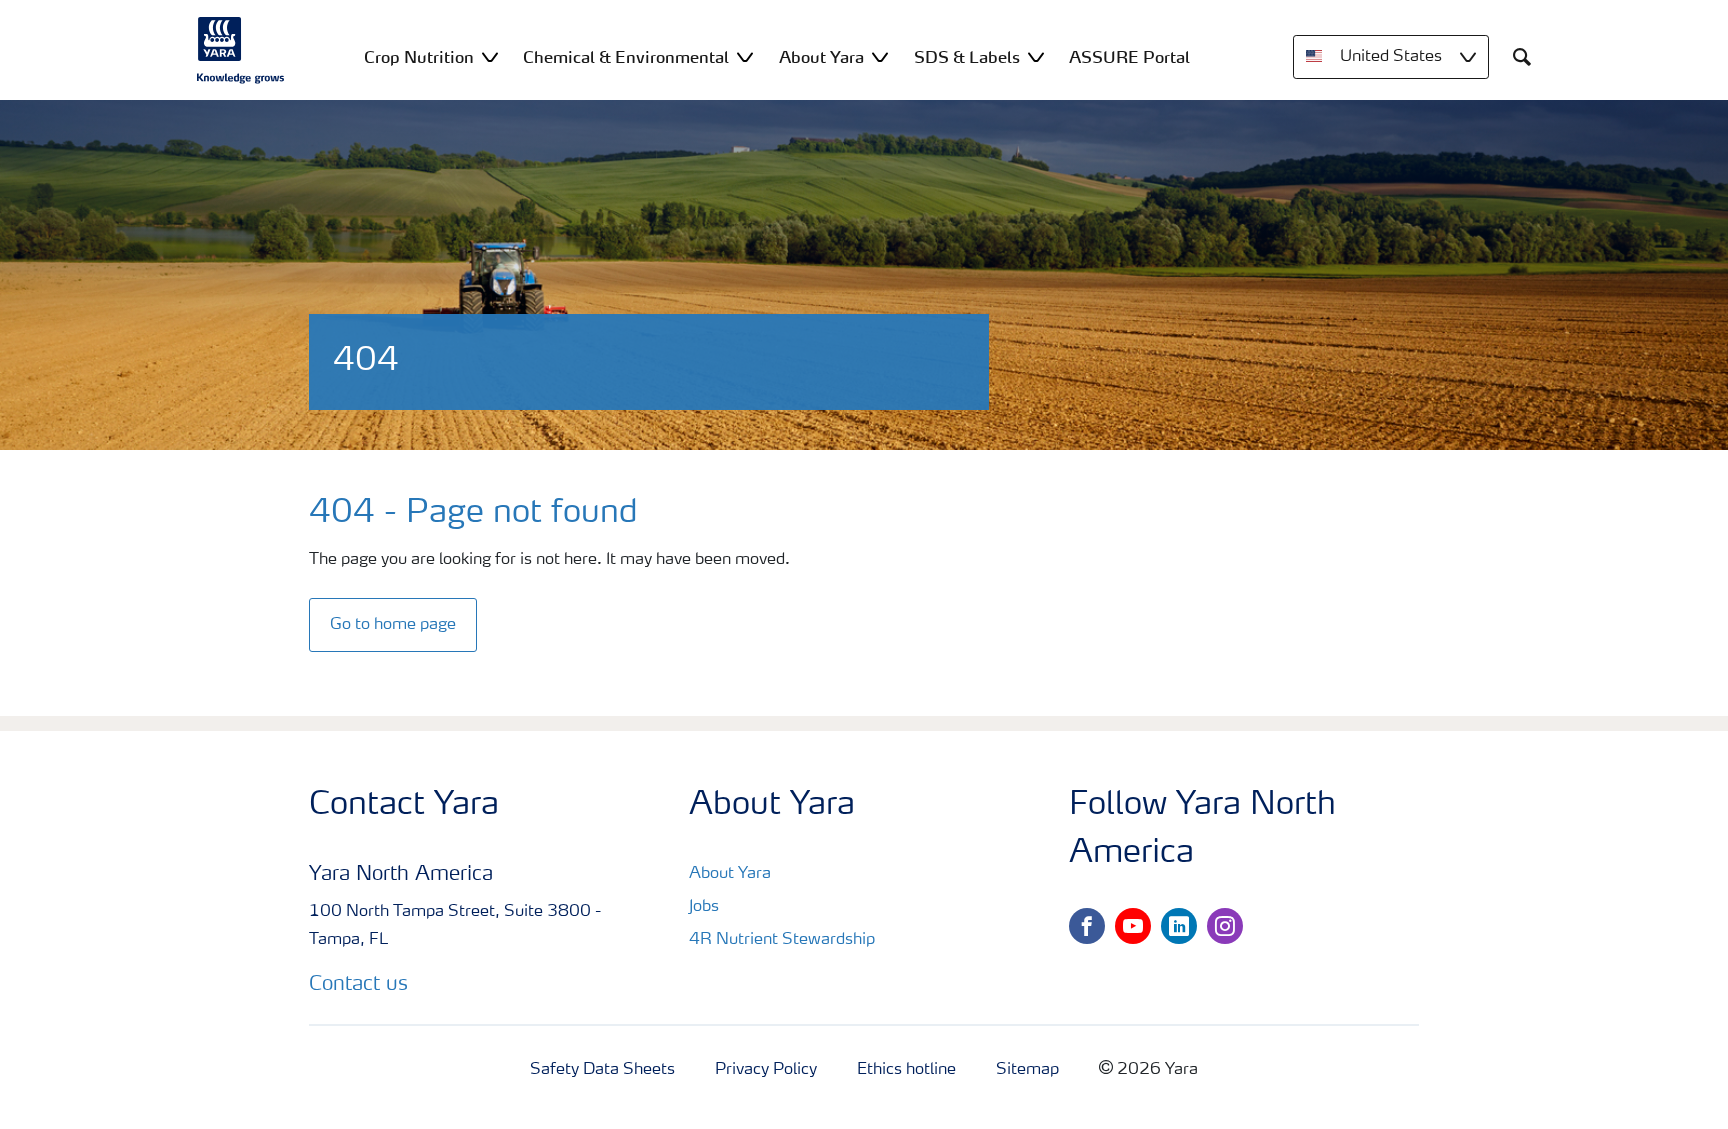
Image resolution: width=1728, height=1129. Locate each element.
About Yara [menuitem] (821, 57)
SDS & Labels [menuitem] (967, 57)
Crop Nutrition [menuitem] (419, 57)
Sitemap (1027, 1070)
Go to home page (393, 625)
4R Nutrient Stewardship (782, 940)
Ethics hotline (906, 1070)
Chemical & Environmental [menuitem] (626, 57)
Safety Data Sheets (602, 1070)
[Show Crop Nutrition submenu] (490, 56)
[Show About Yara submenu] (880, 56)
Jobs (704, 907)
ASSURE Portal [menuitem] (1129, 57)
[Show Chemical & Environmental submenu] (745, 56)
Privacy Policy (766, 1070)
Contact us (358, 985)
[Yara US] (241, 50)
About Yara (730, 874)
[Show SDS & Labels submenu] (1036, 56)
